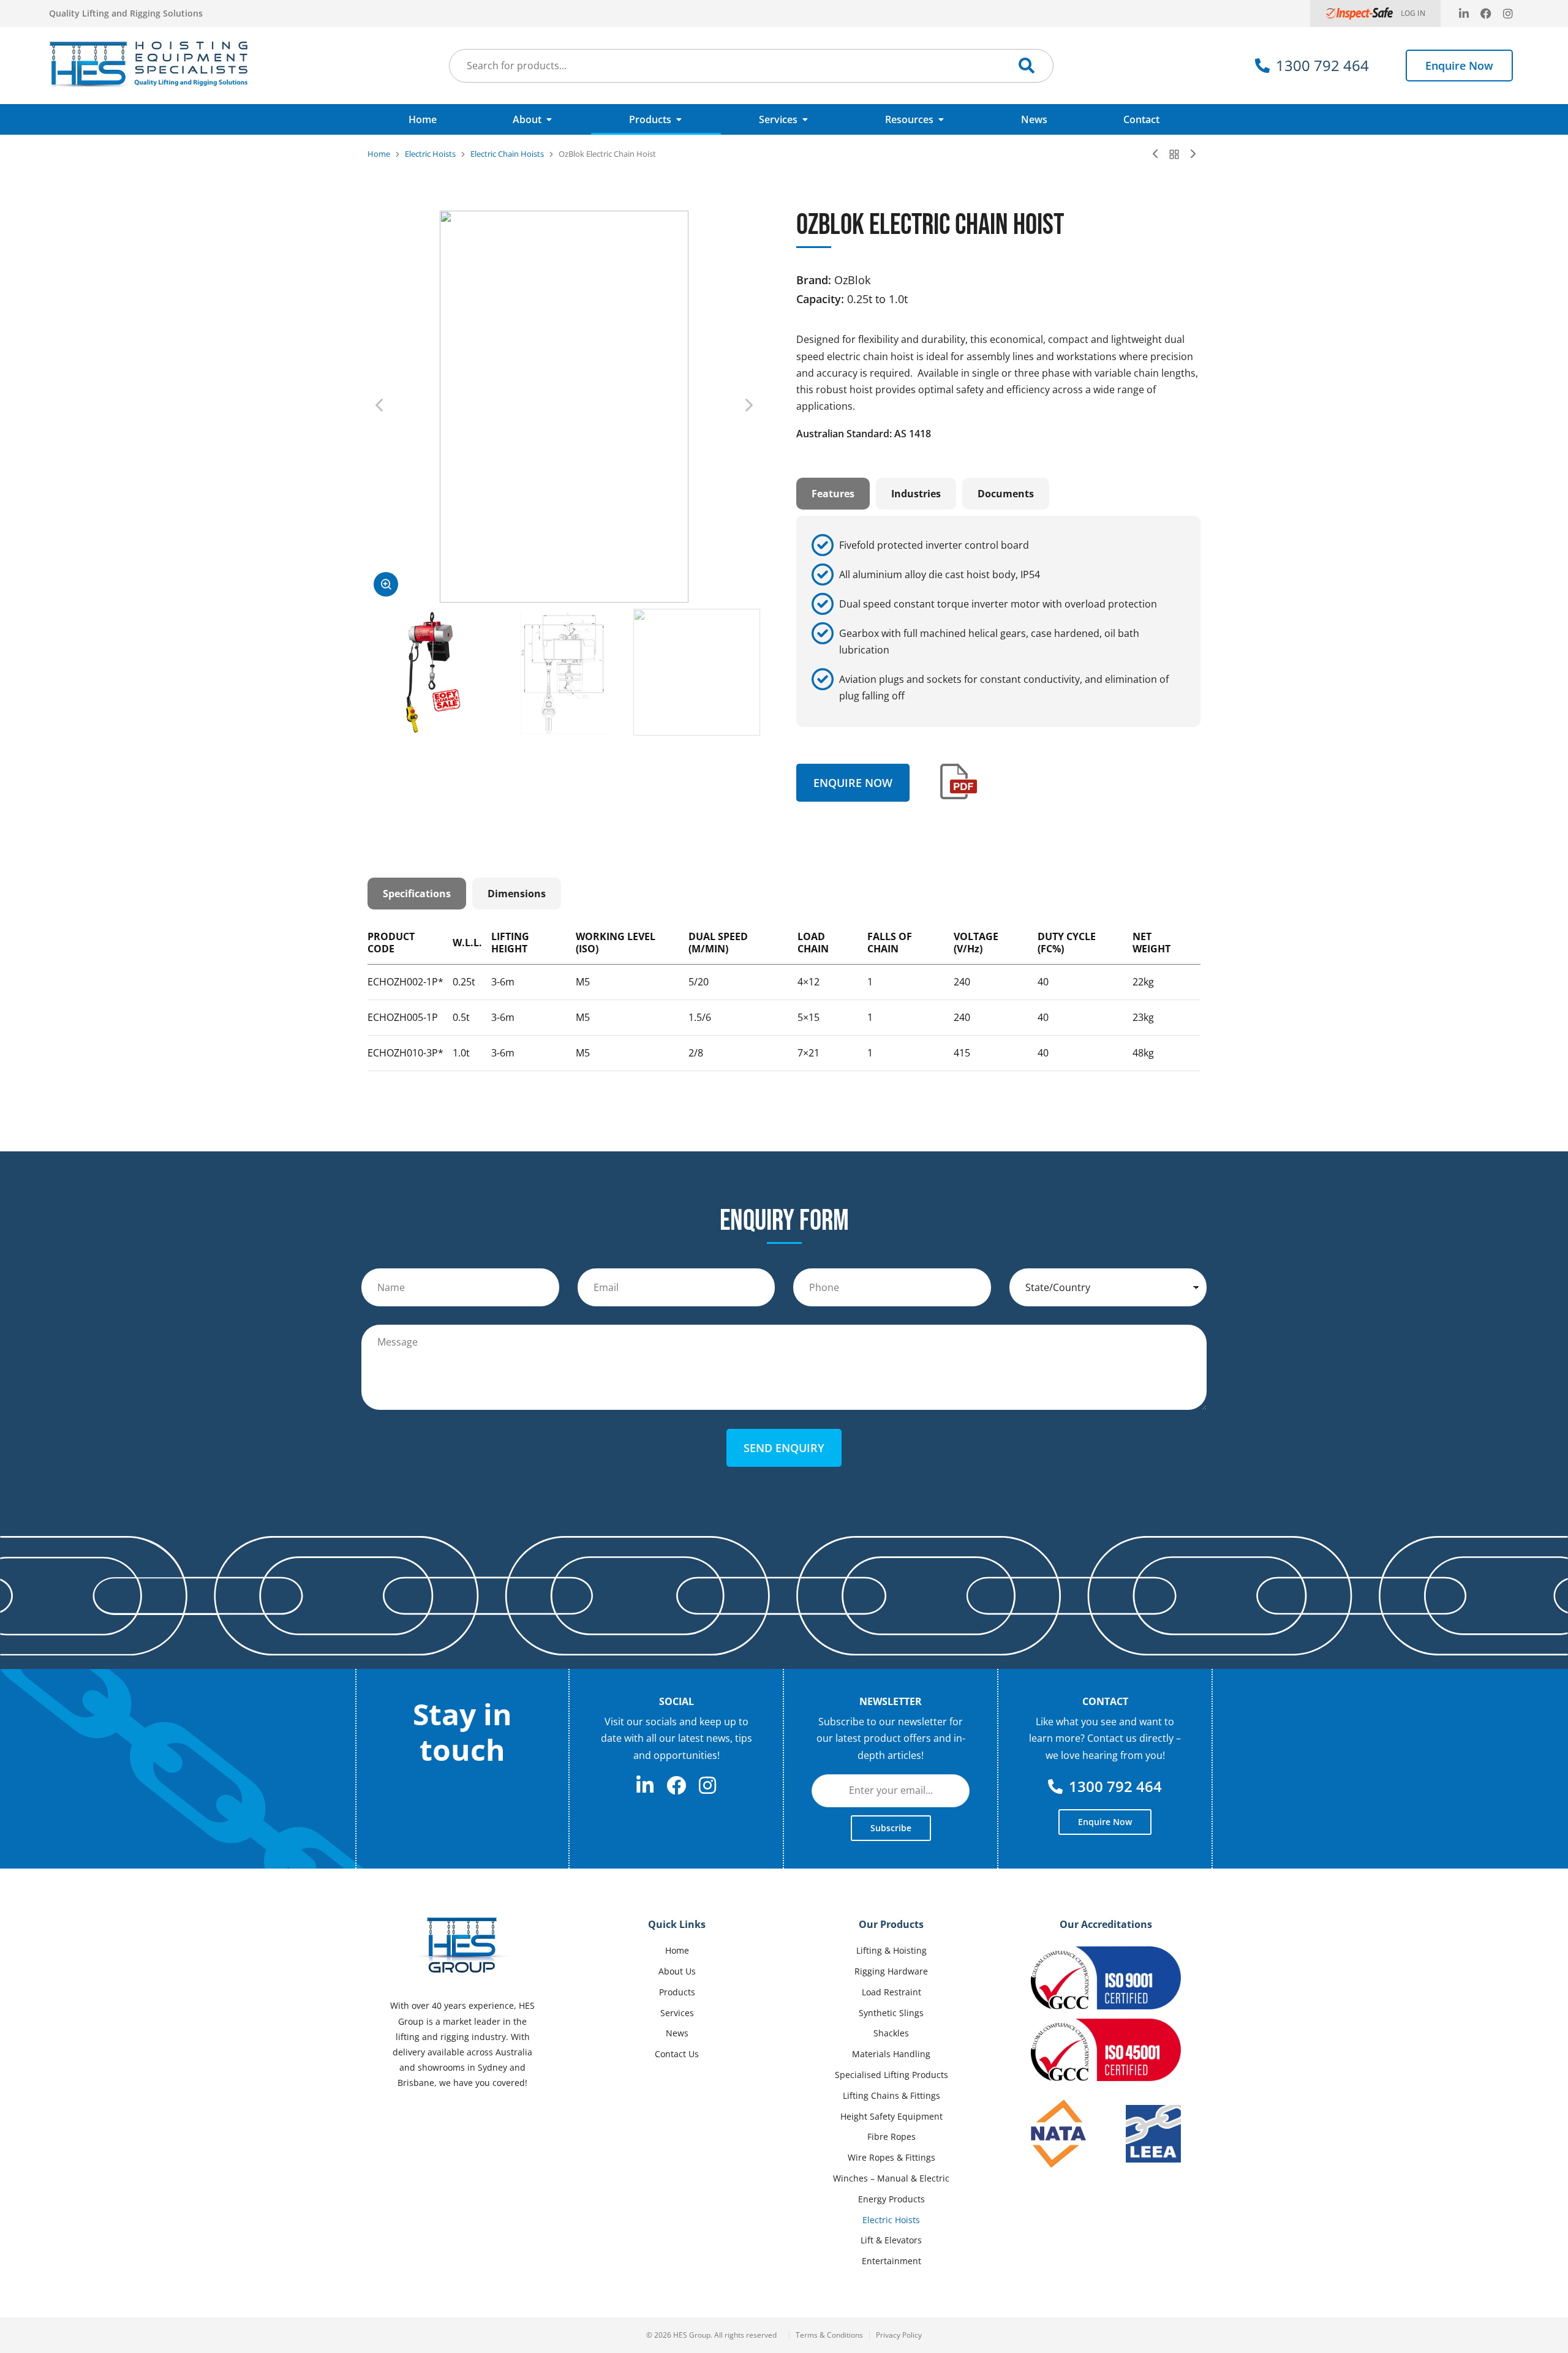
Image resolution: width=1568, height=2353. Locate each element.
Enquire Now (1459, 66)
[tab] (833, 494)
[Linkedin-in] (1464, 13)
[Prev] (1158, 154)
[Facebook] (1486, 13)
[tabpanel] (998, 621)
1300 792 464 (1322, 65)
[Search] (1027, 66)
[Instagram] (1508, 13)
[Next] (1190, 154)
